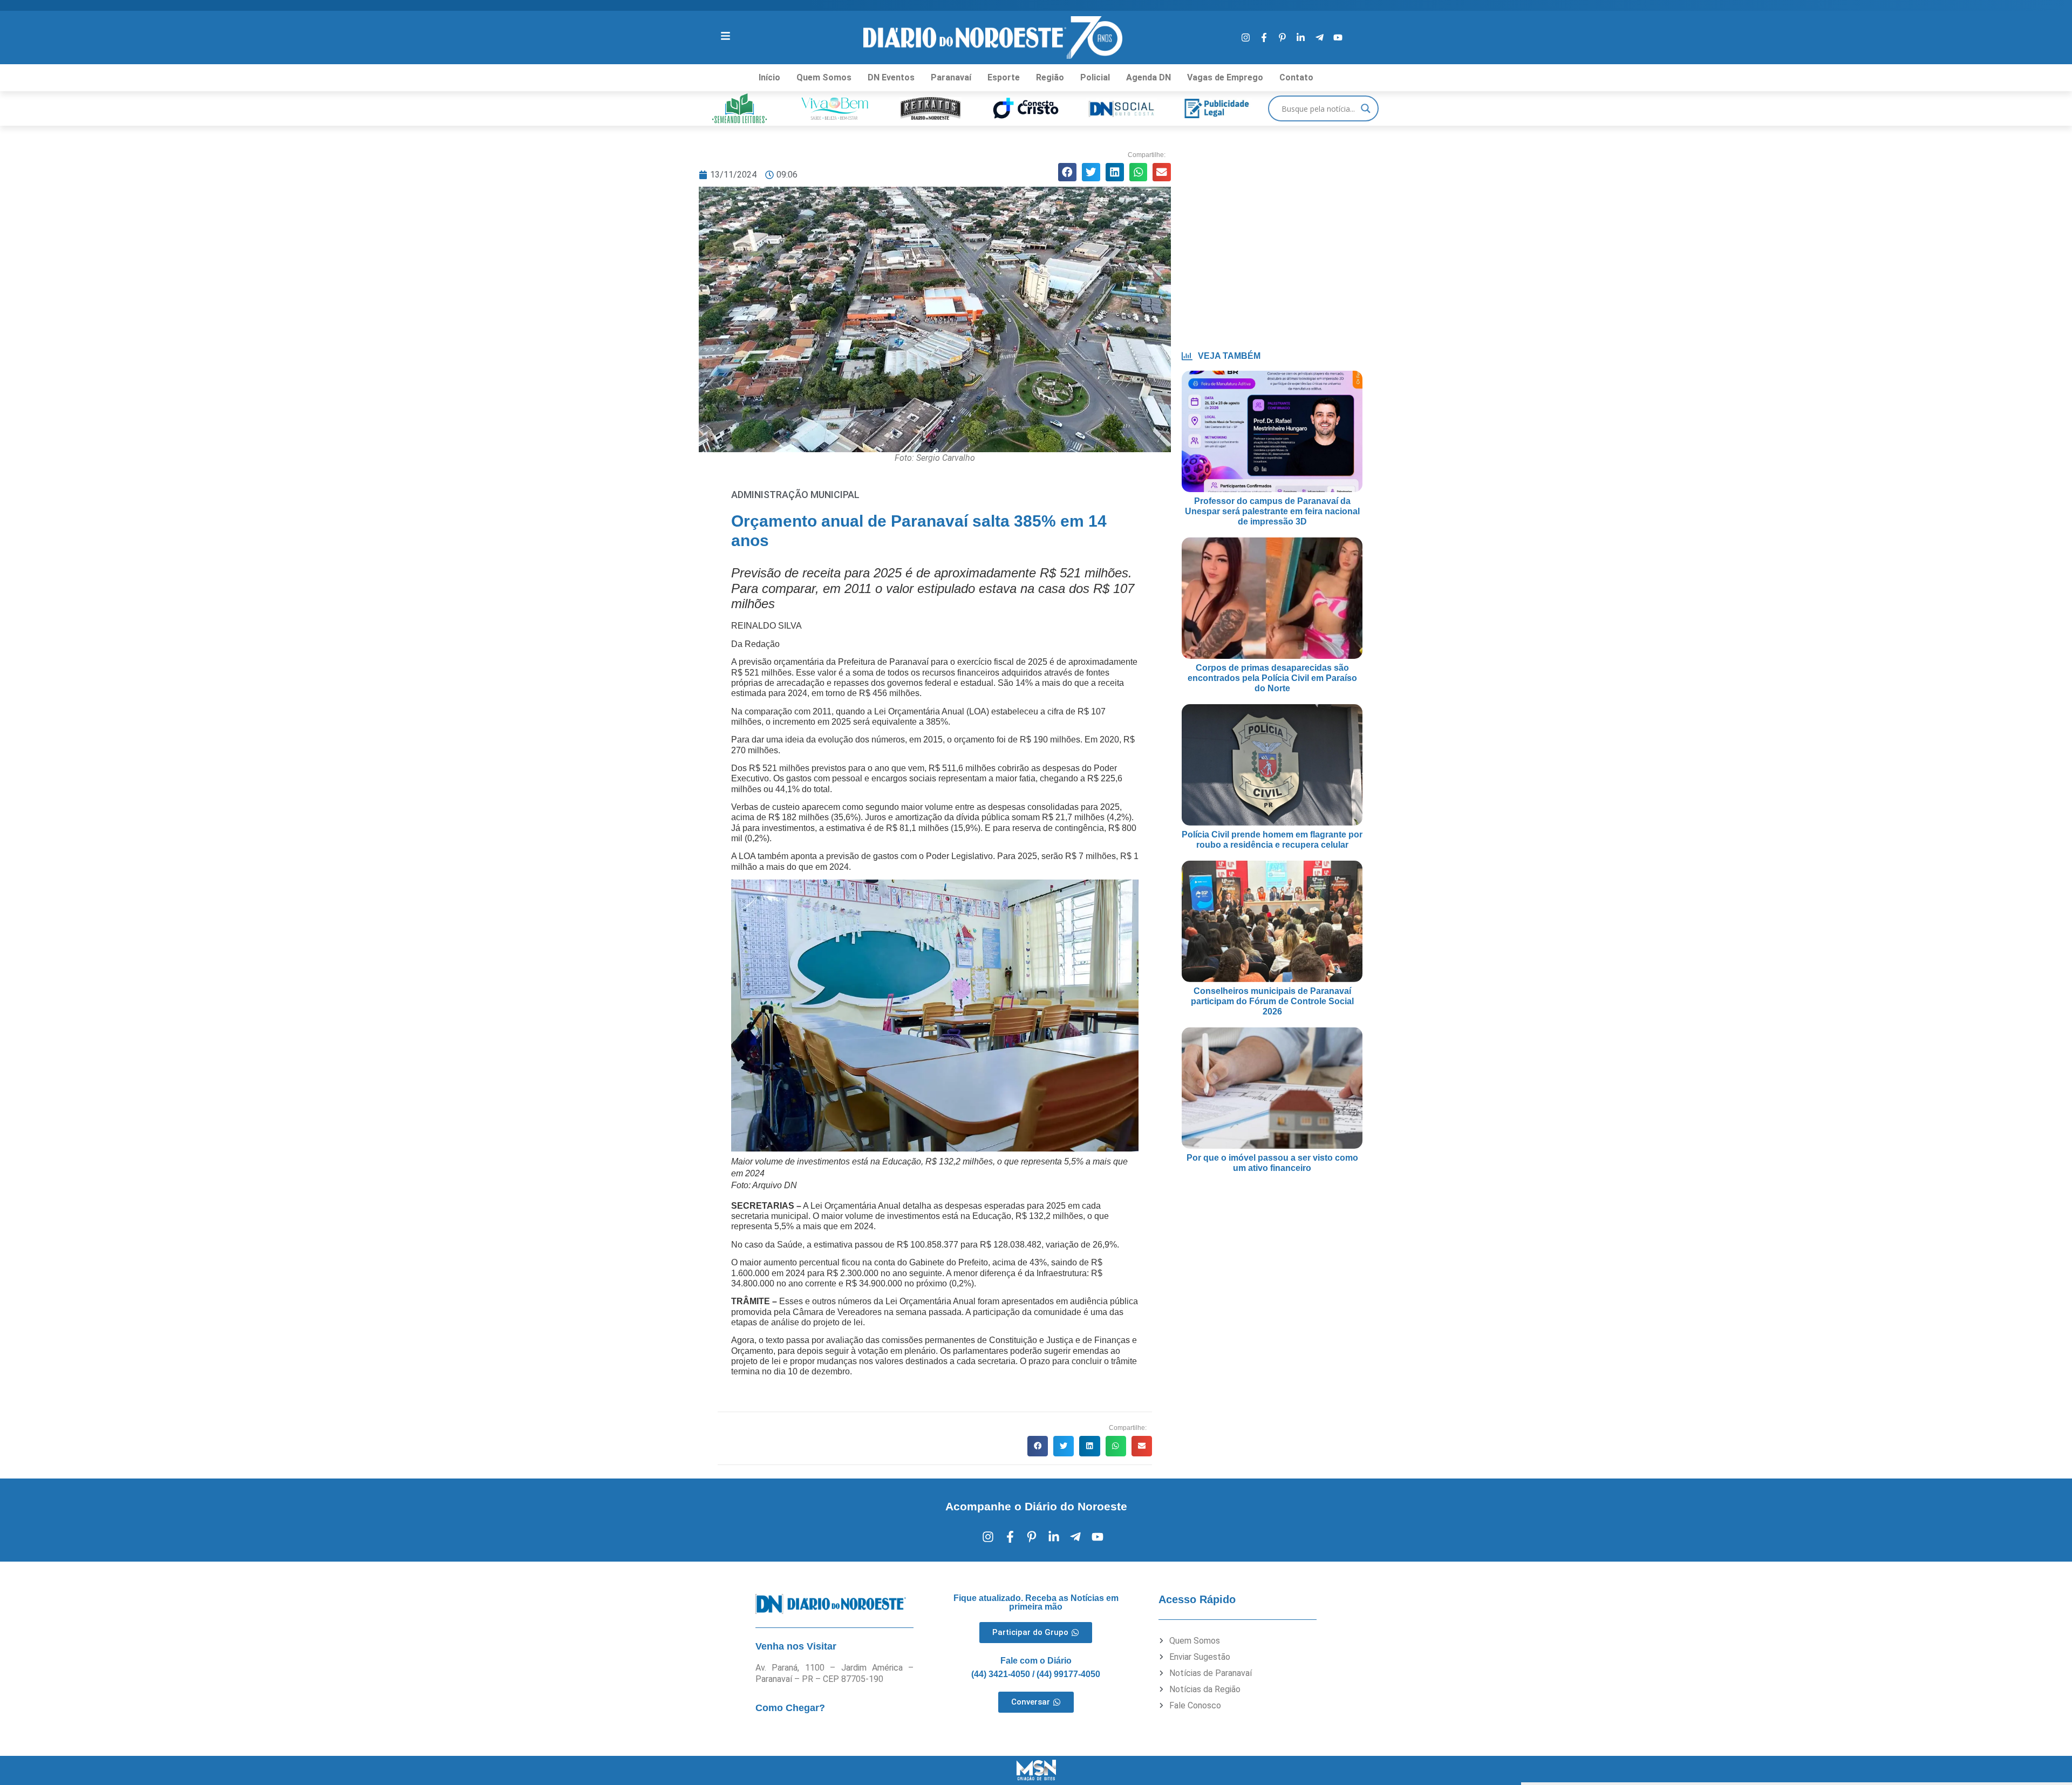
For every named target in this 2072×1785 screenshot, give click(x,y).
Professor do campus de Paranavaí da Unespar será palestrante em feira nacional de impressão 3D (1272, 511)
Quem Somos (824, 77)
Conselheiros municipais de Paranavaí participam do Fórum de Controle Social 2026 (1272, 1001)
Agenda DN (1149, 77)
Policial (1095, 77)
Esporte (1004, 77)
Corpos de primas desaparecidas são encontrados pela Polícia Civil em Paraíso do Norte (1272, 678)
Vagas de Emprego (1225, 77)
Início (769, 77)
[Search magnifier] (1366, 108)
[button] (1067, 172)
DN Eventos (891, 77)
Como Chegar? (790, 1708)
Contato (1296, 77)
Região (1050, 77)
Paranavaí (951, 77)
